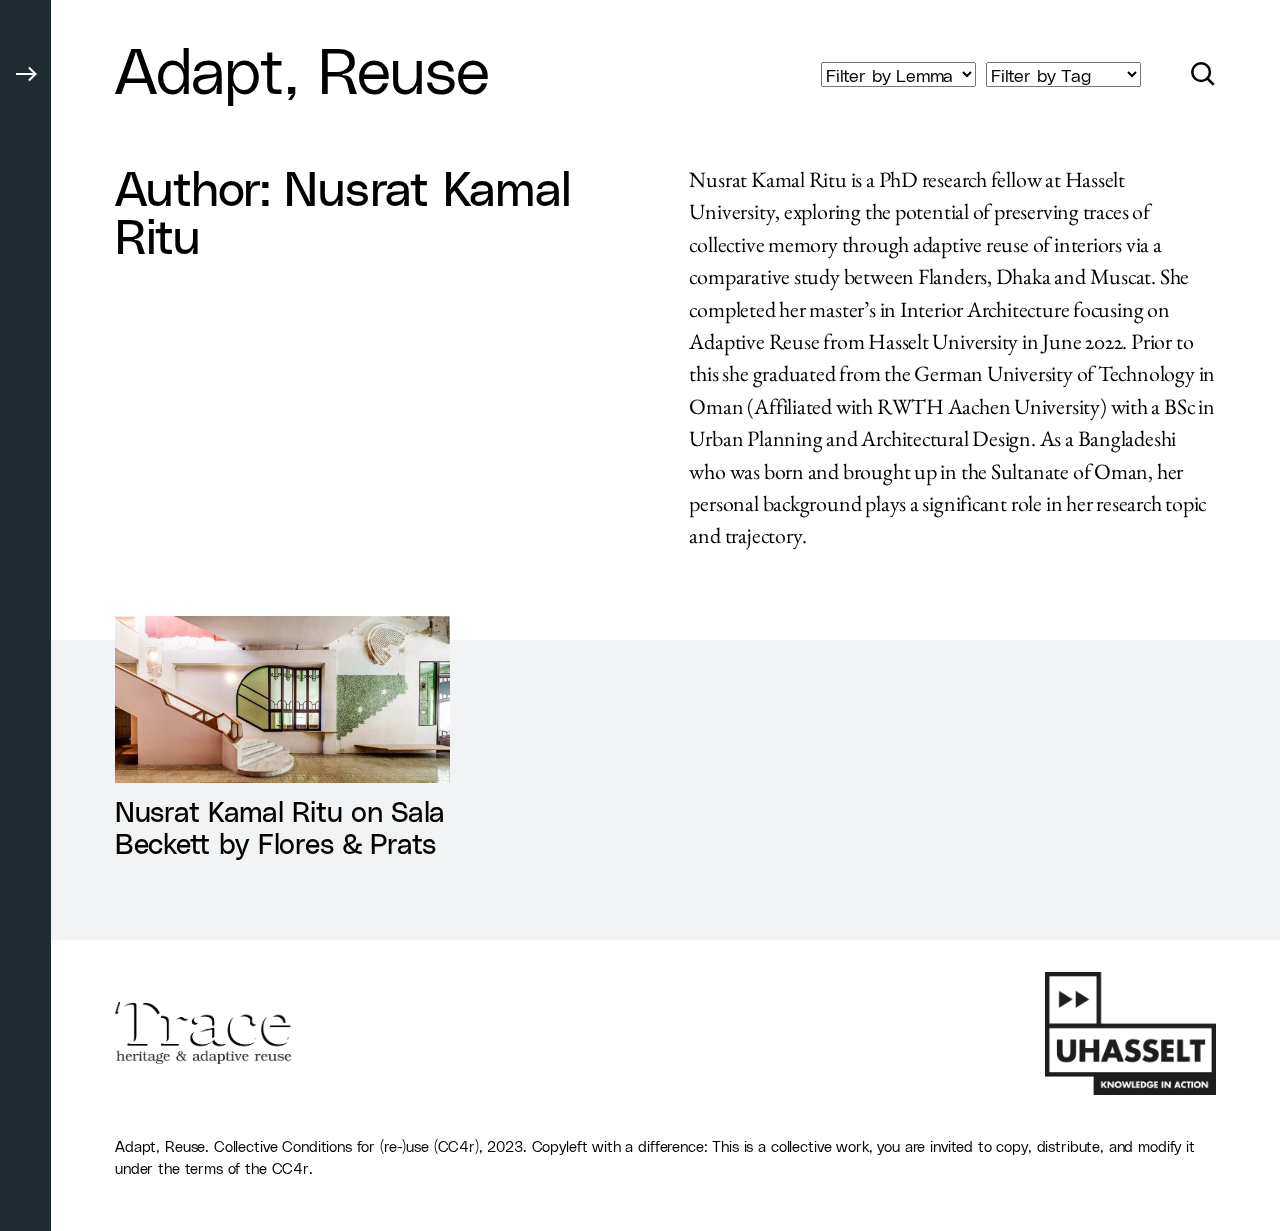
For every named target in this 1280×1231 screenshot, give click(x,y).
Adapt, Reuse (302, 68)
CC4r (290, 1168)
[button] (25, 615)
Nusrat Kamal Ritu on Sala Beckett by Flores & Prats (280, 826)
